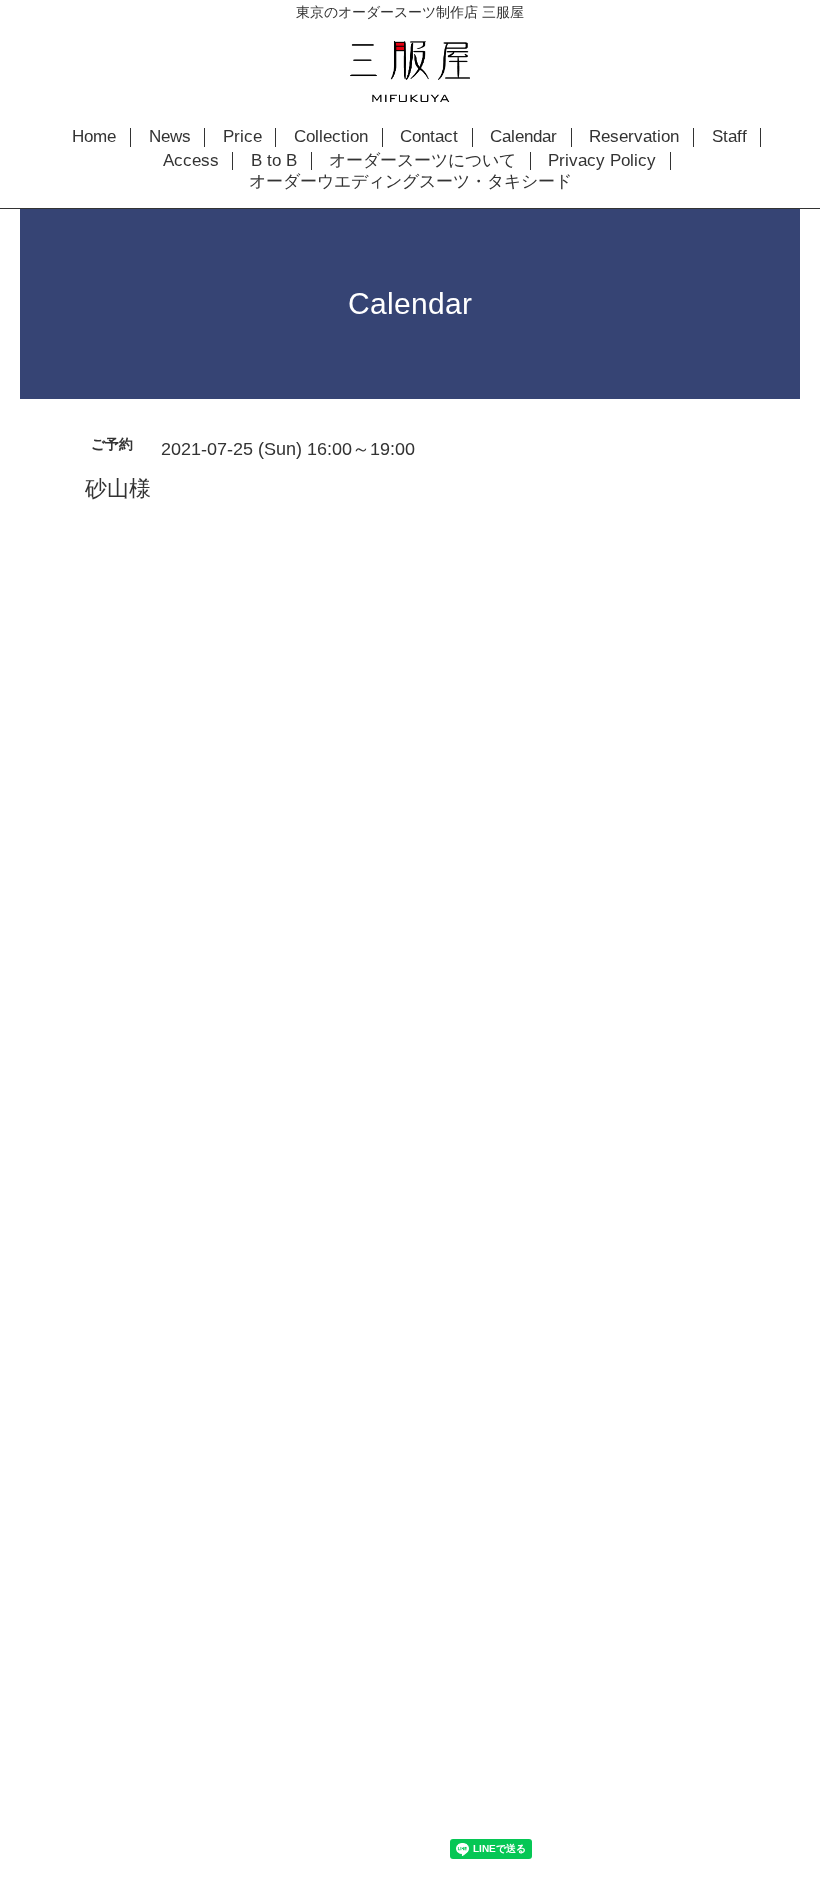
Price (242, 137)
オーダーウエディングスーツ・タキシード (410, 182)
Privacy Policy (602, 161)
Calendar (523, 137)
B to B (274, 161)
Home (94, 137)
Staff (729, 137)
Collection (331, 137)
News (170, 137)
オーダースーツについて (422, 161)
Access (191, 161)
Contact (429, 137)
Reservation (634, 137)
